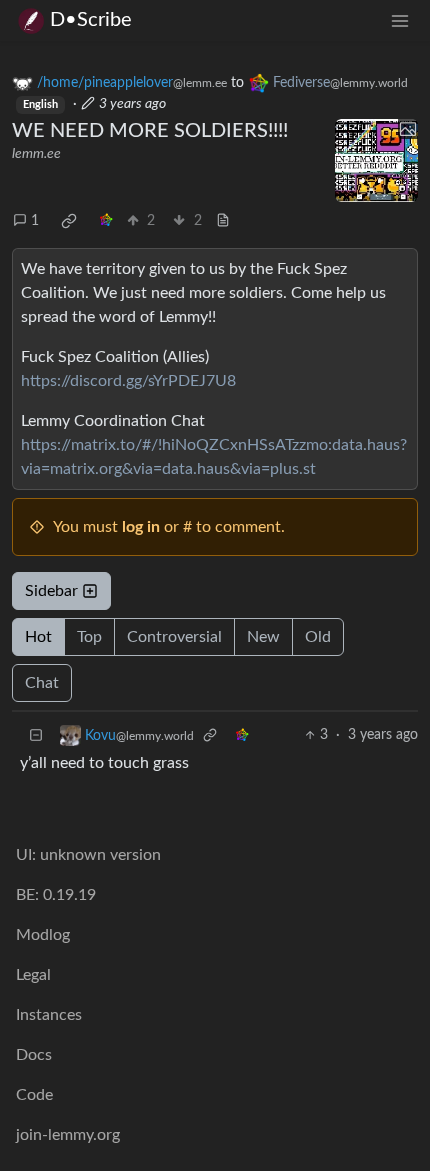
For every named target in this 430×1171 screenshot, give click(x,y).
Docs (34, 1055)
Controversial (174, 637)
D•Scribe (91, 20)
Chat (42, 683)
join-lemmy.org (68, 1135)
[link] (69, 221)
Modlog (43, 935)
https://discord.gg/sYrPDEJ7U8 (128, 381)
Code (34, 1095)
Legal (33, 975)
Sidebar (51, 591)
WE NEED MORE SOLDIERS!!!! (150, 131)
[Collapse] (36, 735)
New (263, 637)
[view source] (223, 221)
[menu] (400, 20)
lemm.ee (36, 154)
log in (141, 527)
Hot (38, 637)
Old (318, 637)
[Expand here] (377, 161)
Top (89, 637)
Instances (49, 1015)
